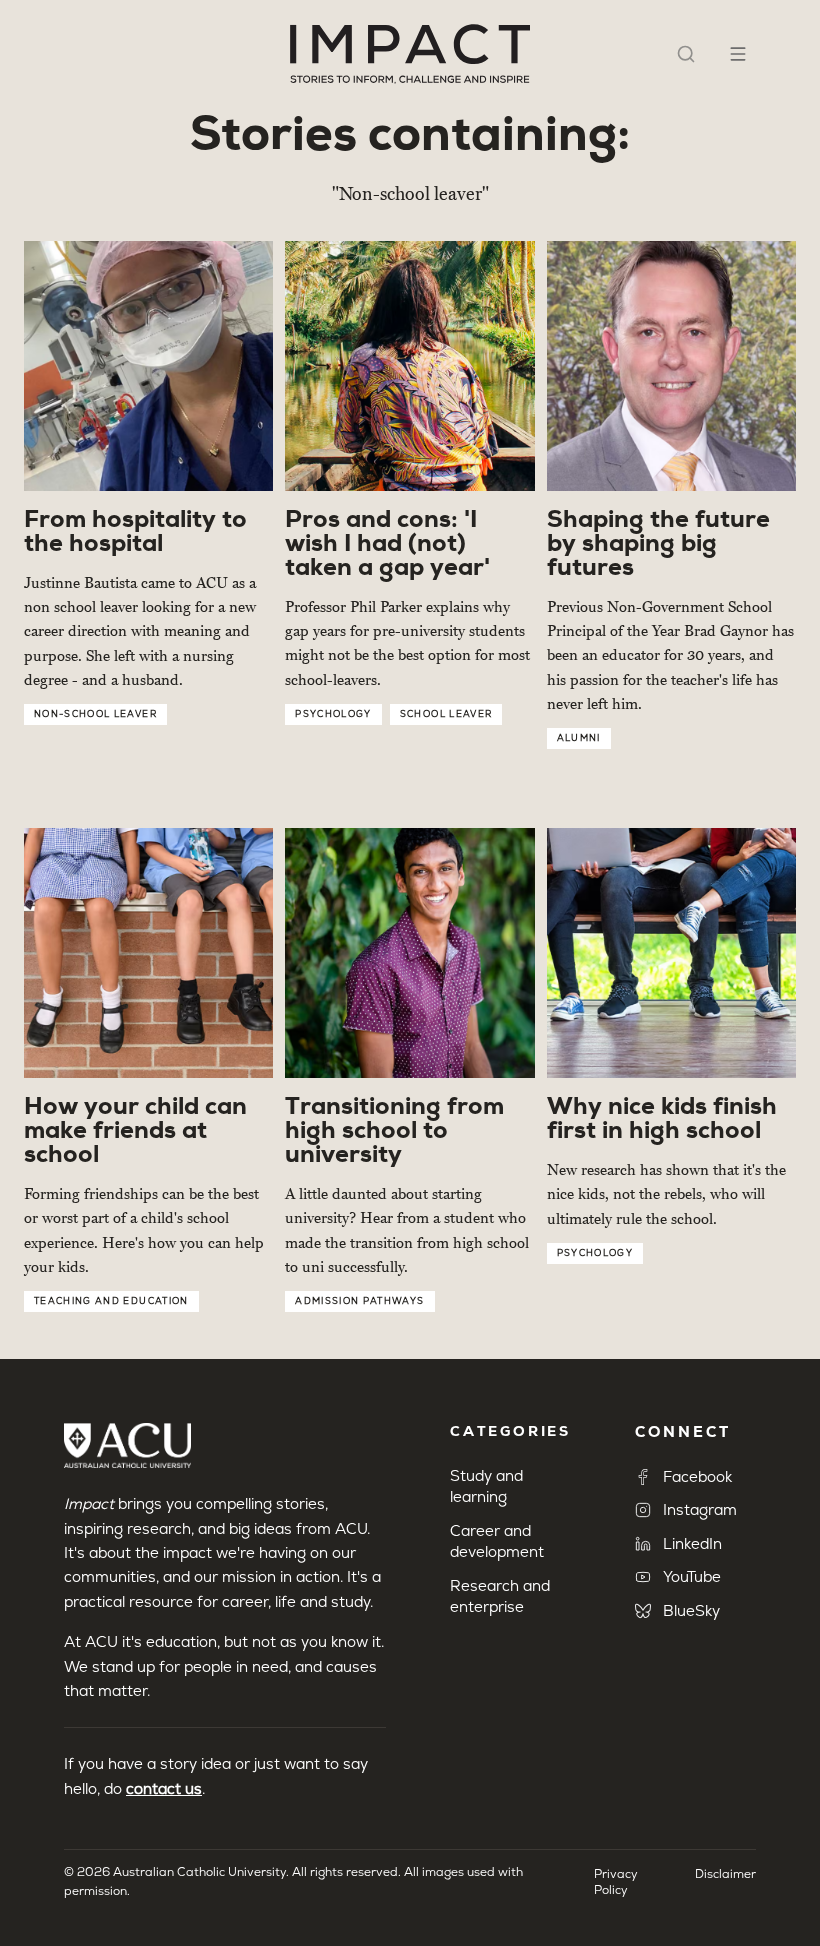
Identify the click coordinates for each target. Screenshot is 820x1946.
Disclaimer (725, 1874)
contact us (164, 1788)
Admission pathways (359, 1301)
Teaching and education (111, 1301)
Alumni (579, 738)
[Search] (686, 54)
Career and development (497, 1541)
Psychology (333, 714)
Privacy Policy (616, 1882)
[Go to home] (410, 54)
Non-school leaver (95, 714)
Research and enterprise (500, 1596)
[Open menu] (738, 54)
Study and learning (486, 1486)
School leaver (446, 714)
